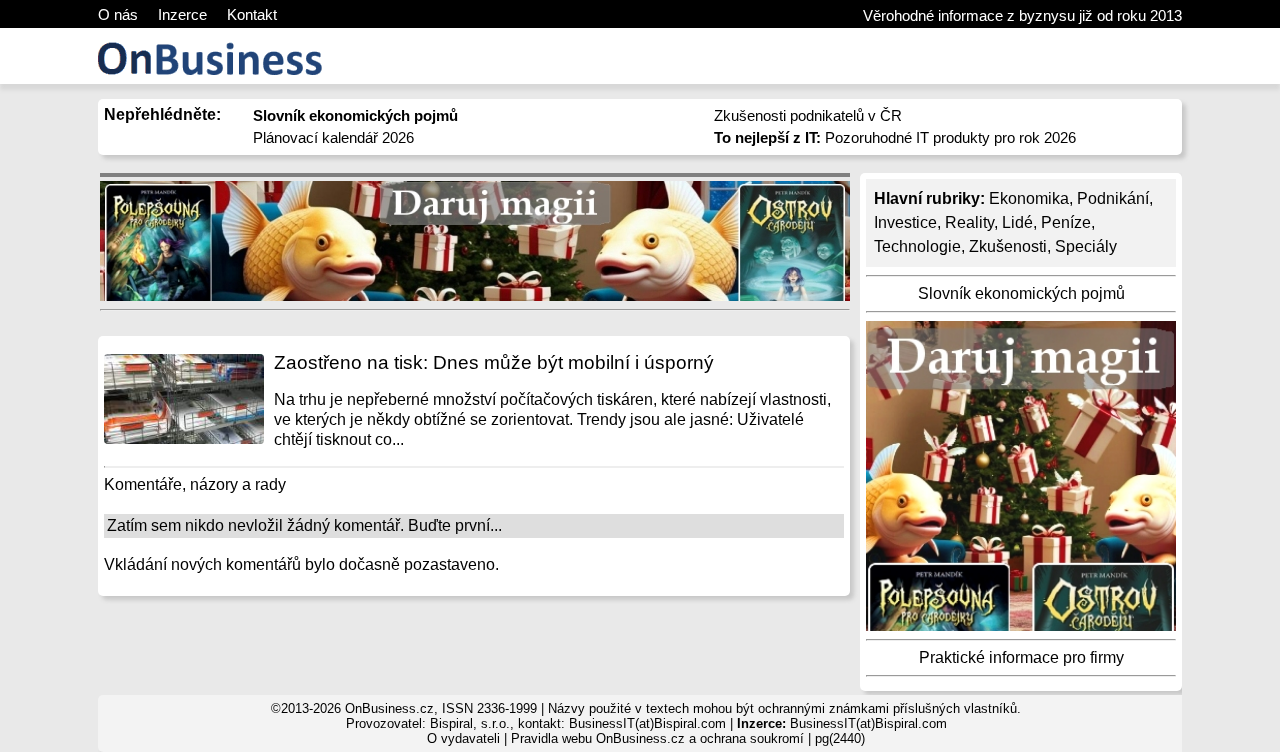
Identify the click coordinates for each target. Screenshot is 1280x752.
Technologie (917, 246)
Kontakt (252, 14)
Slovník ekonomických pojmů (1021, 293)
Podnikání (1113, 198)
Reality (969, 222)
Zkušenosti (1008, 246)
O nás (118, 14)
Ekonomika (1029, 198)
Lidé (1017, 222)
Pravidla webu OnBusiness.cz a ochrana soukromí (657, 738)
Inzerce (182, 14)
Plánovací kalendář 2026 (333, 137)
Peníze (1066, 222)
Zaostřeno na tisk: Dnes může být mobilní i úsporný (494, 362)
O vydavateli (463, 738)
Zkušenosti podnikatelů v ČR (808, 115)
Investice (905, 222)
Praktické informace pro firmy (1021, 657)
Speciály (1086, 246)
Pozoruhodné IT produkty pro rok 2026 (895, 137)
